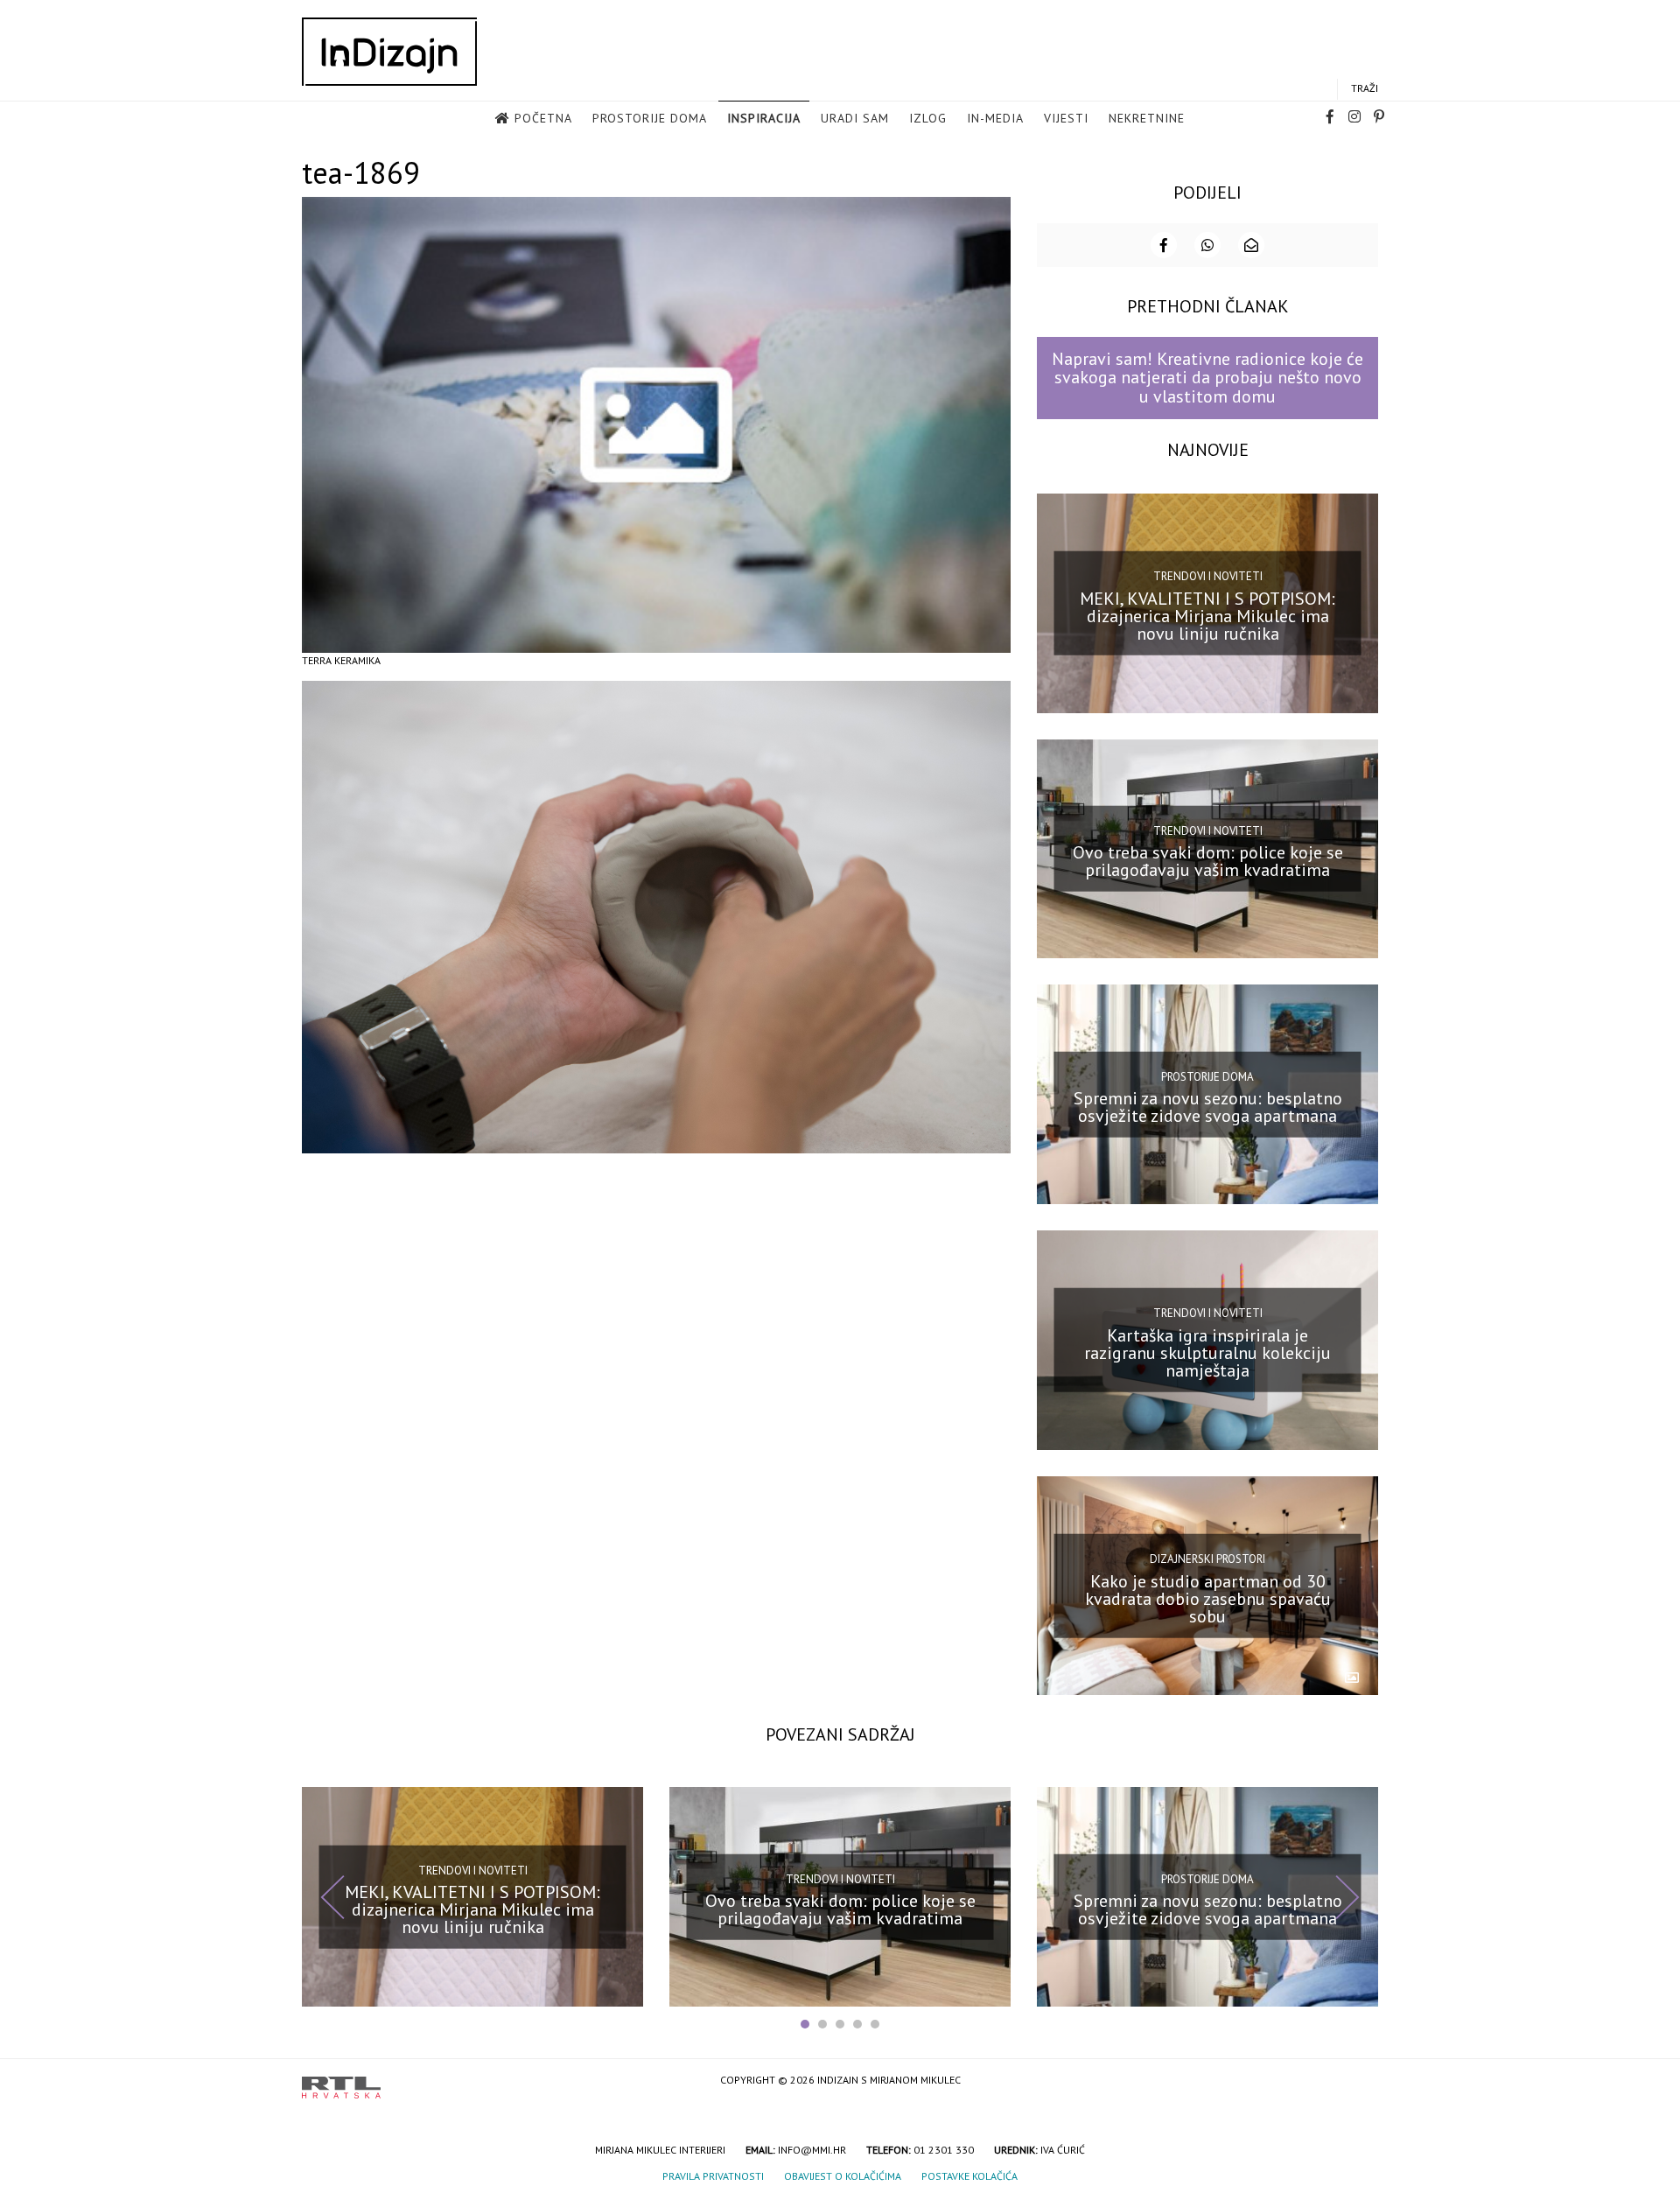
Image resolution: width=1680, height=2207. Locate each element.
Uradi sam (855, 118)
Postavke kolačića (969, 2176)
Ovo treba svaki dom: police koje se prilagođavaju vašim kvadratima (1208, 861)
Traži (1365, 88)
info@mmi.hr (812, 2150)
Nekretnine (1147, 118)
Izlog (928, 118)
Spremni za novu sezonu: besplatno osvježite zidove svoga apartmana (1208, 1107)
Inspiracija (764, 118)
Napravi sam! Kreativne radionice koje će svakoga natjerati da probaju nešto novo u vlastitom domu (1207, 378)
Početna (543, 118)
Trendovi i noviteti (1208, 576)
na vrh (1361, 2081)
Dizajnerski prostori (1207, 1559)
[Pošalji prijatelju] (1251, 245)
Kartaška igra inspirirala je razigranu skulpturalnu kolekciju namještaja (1207, 1353)
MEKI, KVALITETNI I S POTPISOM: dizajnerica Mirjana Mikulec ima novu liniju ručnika (1207, 615)
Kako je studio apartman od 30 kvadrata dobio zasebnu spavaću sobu (1208, 1598)
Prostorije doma (650, 118)
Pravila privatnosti (713, 2176)
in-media (995, 118)
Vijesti (1066, 118)
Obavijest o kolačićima (843, 2176)
